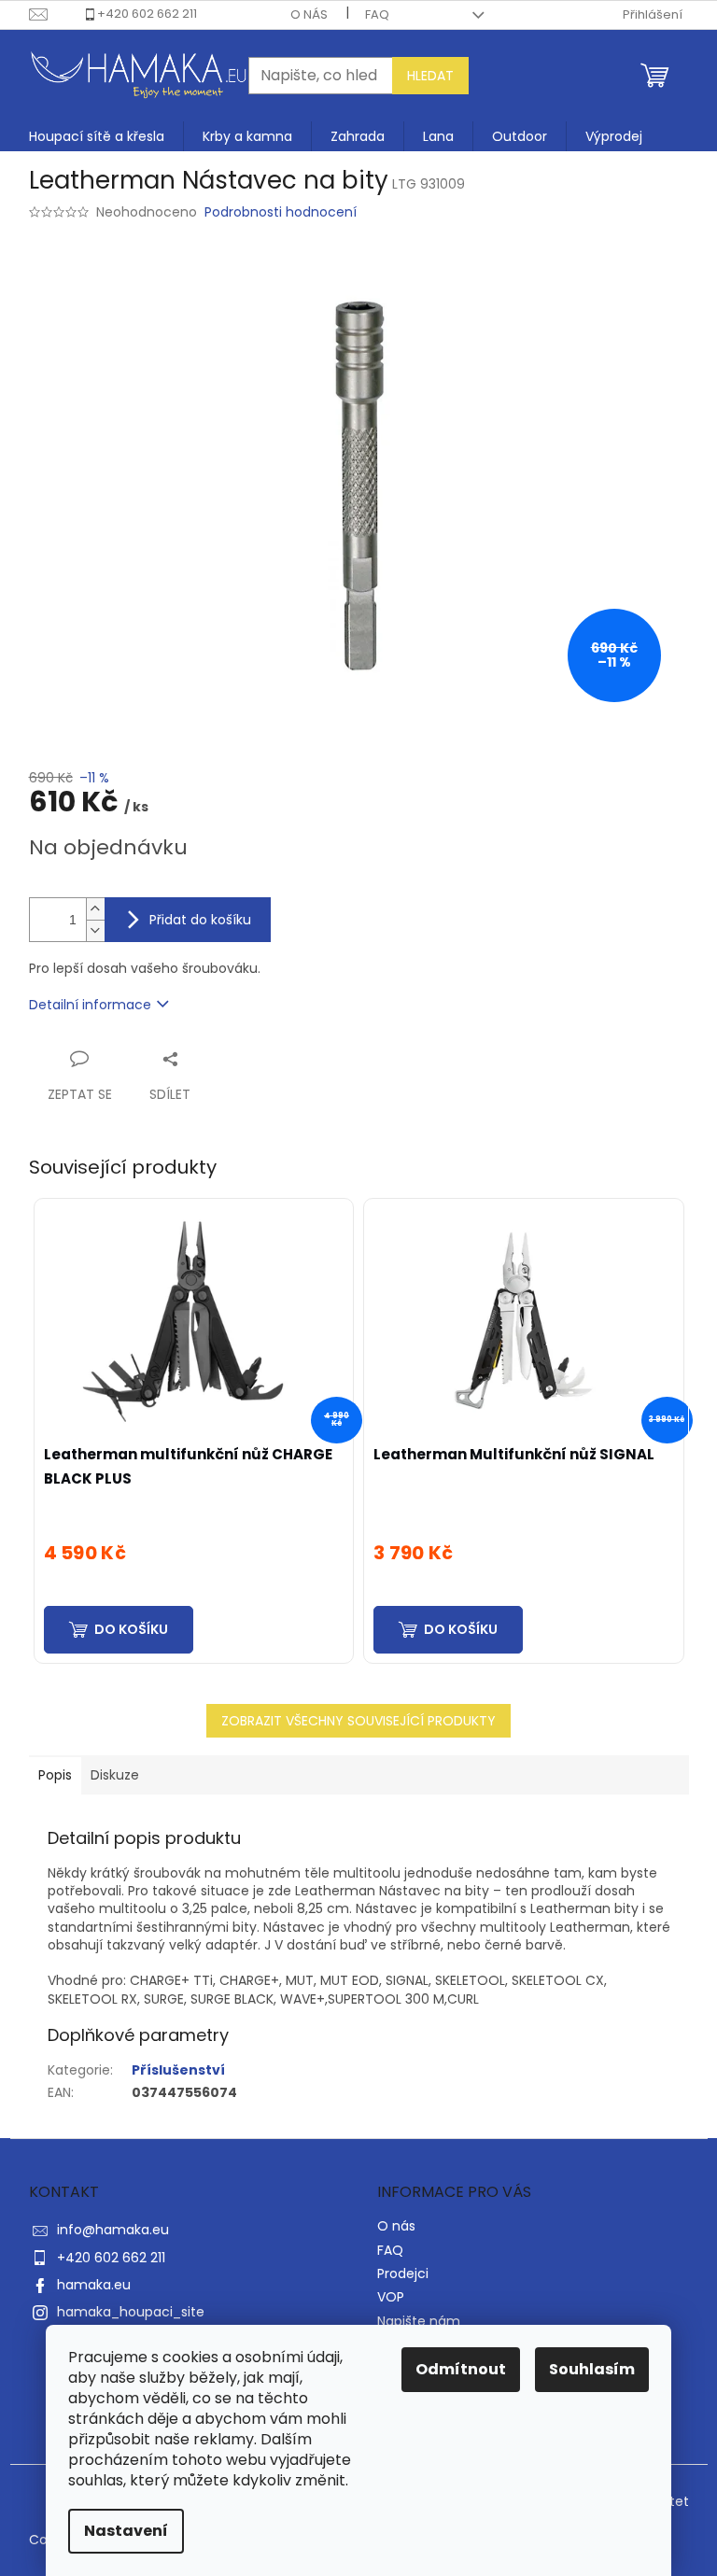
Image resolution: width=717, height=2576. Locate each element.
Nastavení (126, 2531)
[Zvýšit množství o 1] (95, 909)
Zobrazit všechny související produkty (358, 1721)
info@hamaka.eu (113, 2230)
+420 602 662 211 (147, 14)
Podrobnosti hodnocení (281, 212)
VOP (391, 2297)
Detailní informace (90, 1005)
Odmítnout (461, 2369)
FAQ (377, 14)
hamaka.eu (94, 2285)
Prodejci (403, 2273)
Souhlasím (592, 2369)
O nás (309, 14)
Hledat (430, 76)
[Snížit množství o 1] (95, 930)
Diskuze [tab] (115, 1775)
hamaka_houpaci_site (131, 2312)
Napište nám (419, 2321)
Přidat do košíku (200, 920)
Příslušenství (178, 2070)
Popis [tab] (55, 1775)
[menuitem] (97, 136)
